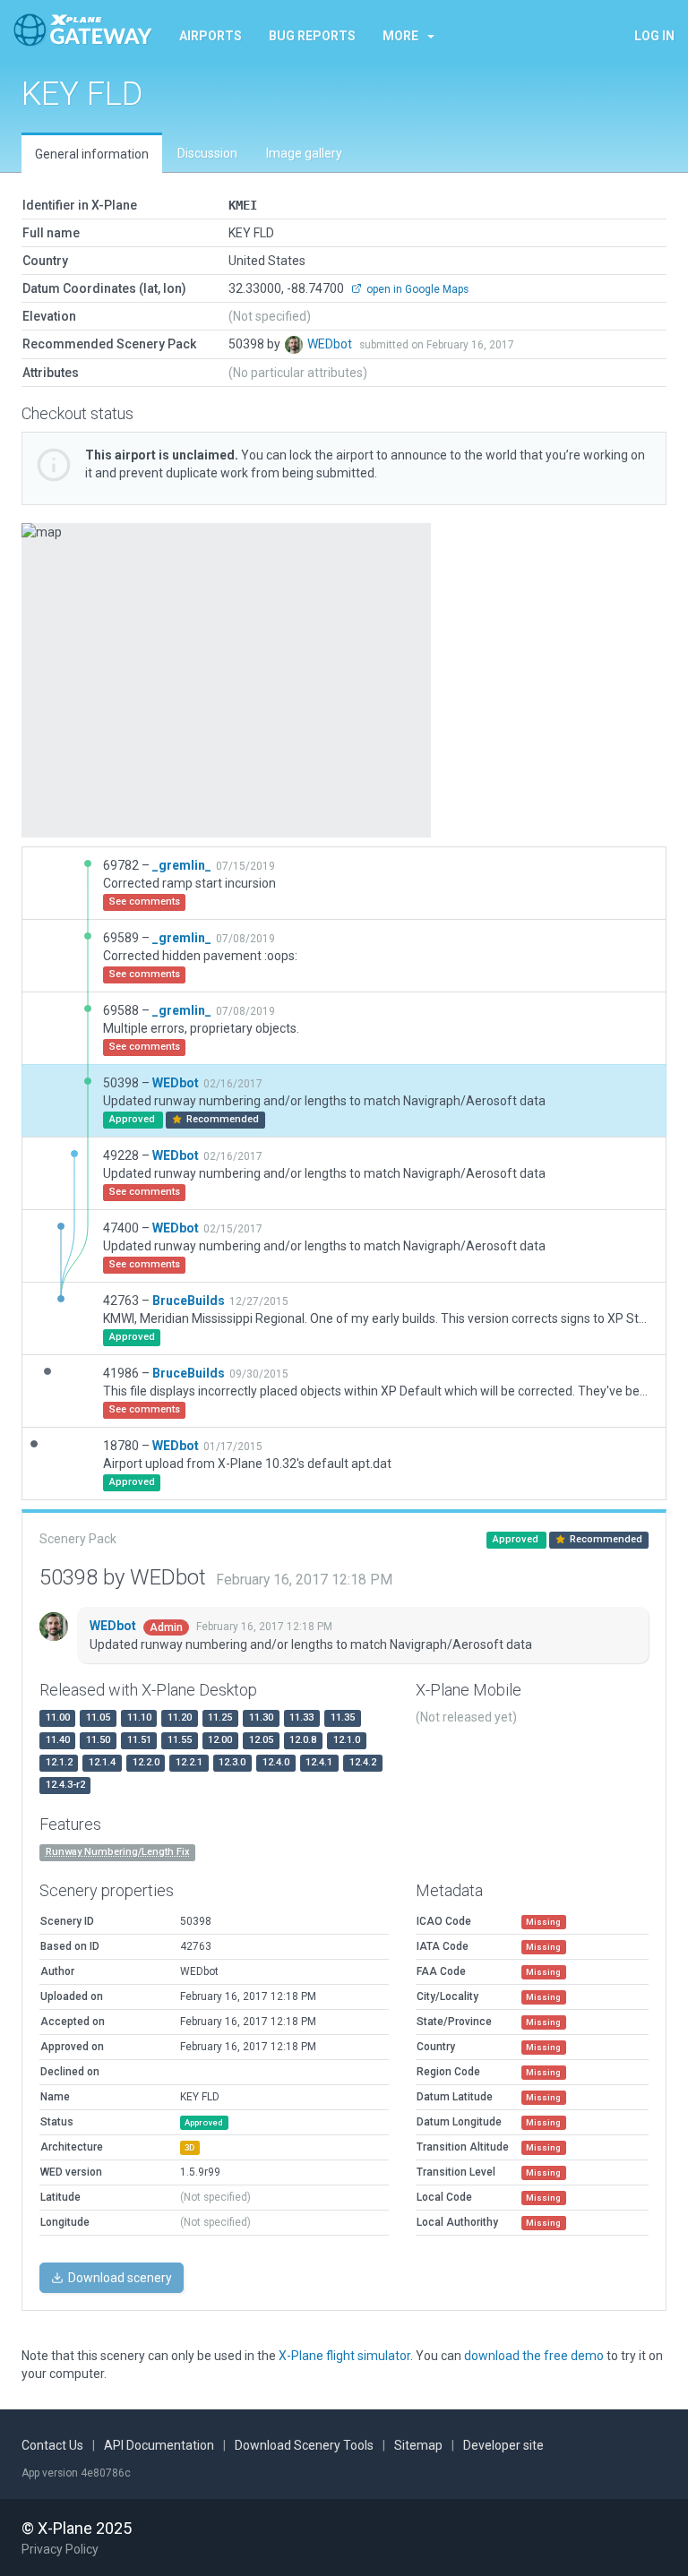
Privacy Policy (60, 2549)
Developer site (503, 2445)
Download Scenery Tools (304, 2445)
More (400, 36)
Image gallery (304, 153)
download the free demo (534, 2356)
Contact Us (52, 2445)
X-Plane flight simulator (344, 2356)
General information (92, 154)
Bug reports (312, 36)
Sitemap (418, 2445)
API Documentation (159, 2445)
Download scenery (119, 2278)
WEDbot (331, 344)
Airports (211, 36)
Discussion (207, 153)
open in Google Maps (416, 289)
